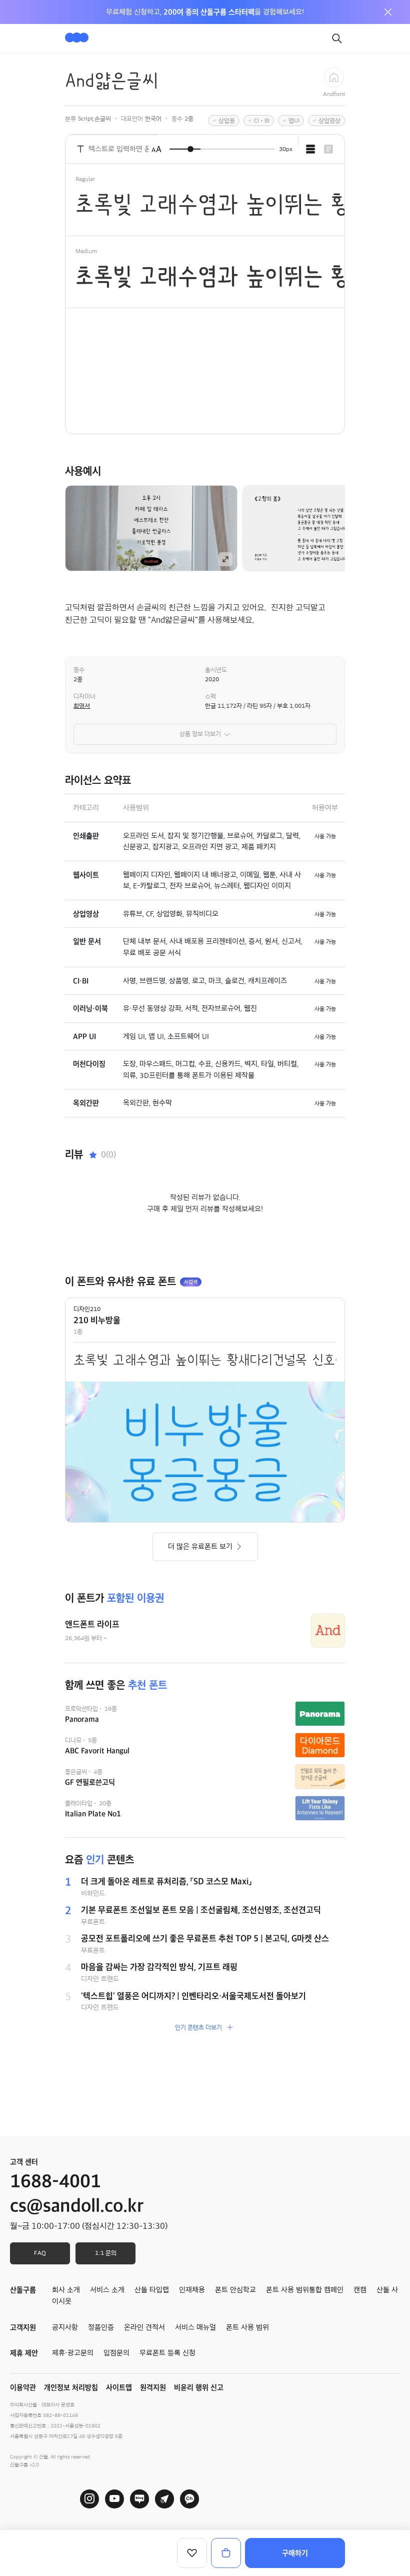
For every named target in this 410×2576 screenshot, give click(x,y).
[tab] (310, 149)
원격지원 (153, 2387)
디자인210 (87, 1309)
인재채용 (192, 2290)
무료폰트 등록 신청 (167, 2353)
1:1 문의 (106, 2253)
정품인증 (101, 2327)
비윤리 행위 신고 (199, 2387)
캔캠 (360, 2290)
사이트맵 (119, 2387)
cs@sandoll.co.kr (77, 2206)
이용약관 (23, 2387)
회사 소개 (66, 2290)
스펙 (210, 696)
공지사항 (65, 2327)
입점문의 (116, 2353)
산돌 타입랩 (152, 2290)
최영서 (82, 706)
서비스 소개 (107, 2290)
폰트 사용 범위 (247, 2327)
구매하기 (295, 2553)
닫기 (388, 12)
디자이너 (84, 696)
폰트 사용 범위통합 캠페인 (305, 2290)
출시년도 (216, 670)
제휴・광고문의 (73, 2353)
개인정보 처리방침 (71, 2387)
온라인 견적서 (144, 2327)
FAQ (40, 2253)
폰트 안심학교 (235, 2290)
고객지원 (23, 2327)
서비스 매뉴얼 (195, 2327)
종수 (79, 670)
